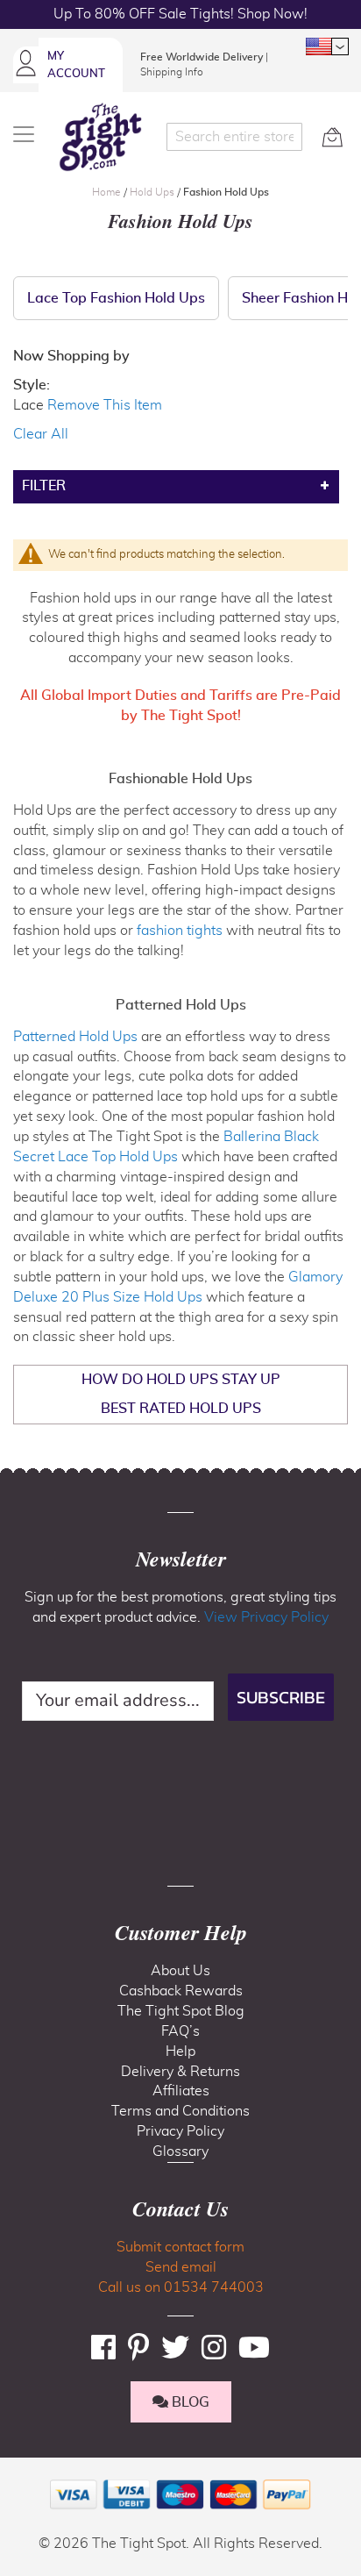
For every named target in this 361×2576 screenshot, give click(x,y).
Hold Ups (153, 192)
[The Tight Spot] (100, 137)
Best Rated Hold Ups (181, 1409)
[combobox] (234, 137)
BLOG (189, 2402)
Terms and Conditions (180, 2111)
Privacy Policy (180, 2131)
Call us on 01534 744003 (181, 2287)
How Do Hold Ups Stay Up (181, 1380)
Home (108, 192)
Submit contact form (180, 2247)
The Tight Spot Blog (181, 2011)
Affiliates (181, 2091)
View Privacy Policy (266, 1617)
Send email (181, 2267)
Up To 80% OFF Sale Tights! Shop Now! (180, 14)
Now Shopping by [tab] (71, 356)
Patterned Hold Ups (75, 1037)
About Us (180, 1971)
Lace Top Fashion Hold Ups (116, 298)
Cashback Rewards (181, 1991)
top (21, 2473)
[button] (327, 46)
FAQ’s (180, 2031)
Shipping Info (172, 72)
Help (180, 2052)
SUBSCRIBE (281, 1697)
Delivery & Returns (180, 2072)
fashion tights (180, 931)
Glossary (180, 2151)
